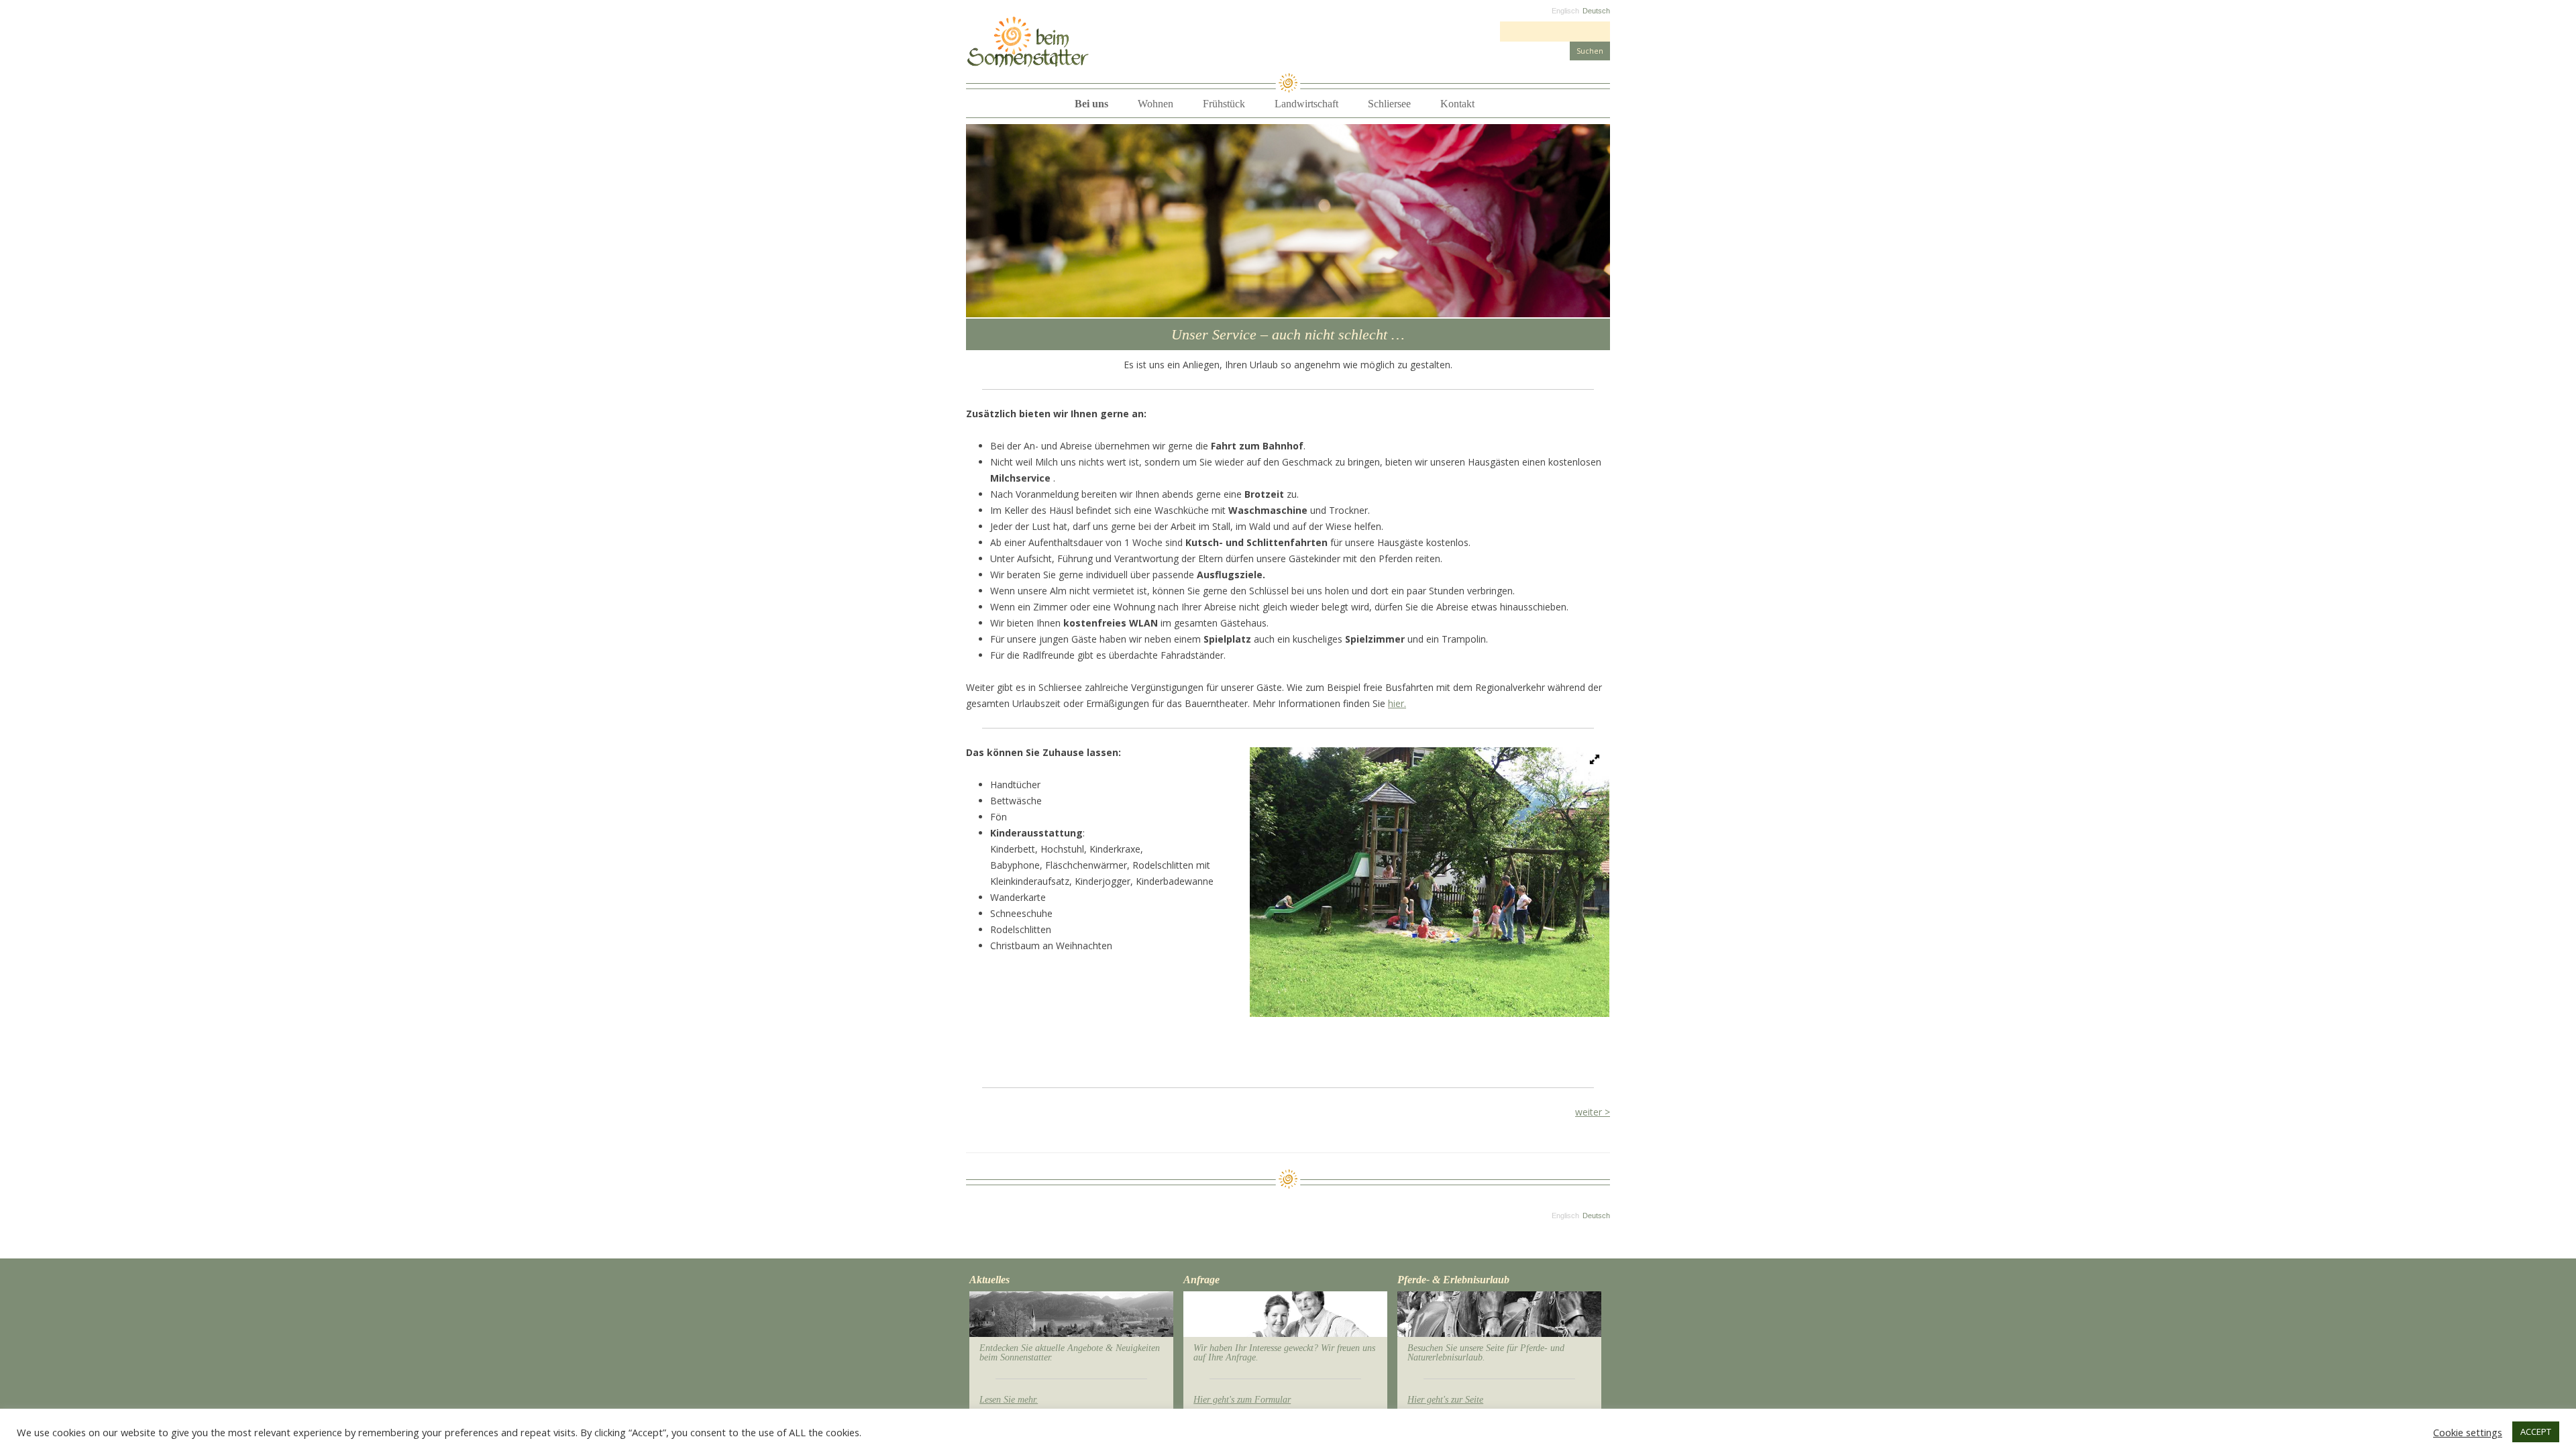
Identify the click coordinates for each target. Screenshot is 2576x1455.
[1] (977, 306)
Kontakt (1457, 104)
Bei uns (1091, 104)
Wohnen (1156, 104)
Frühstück (1224, 104)
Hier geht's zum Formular (1242, 1400)
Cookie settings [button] (2468, 1432)
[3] (1003, 306)
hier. (1397, 703)
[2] (990, 306)
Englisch (1565, 11)
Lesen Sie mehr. (1009, 1400)
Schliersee (1389, 104)
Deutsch (1596, 11)
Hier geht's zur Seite (1445, 1400)
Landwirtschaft (1306, 104)
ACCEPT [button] (2536, 1432)
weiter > (1593, 1112)
